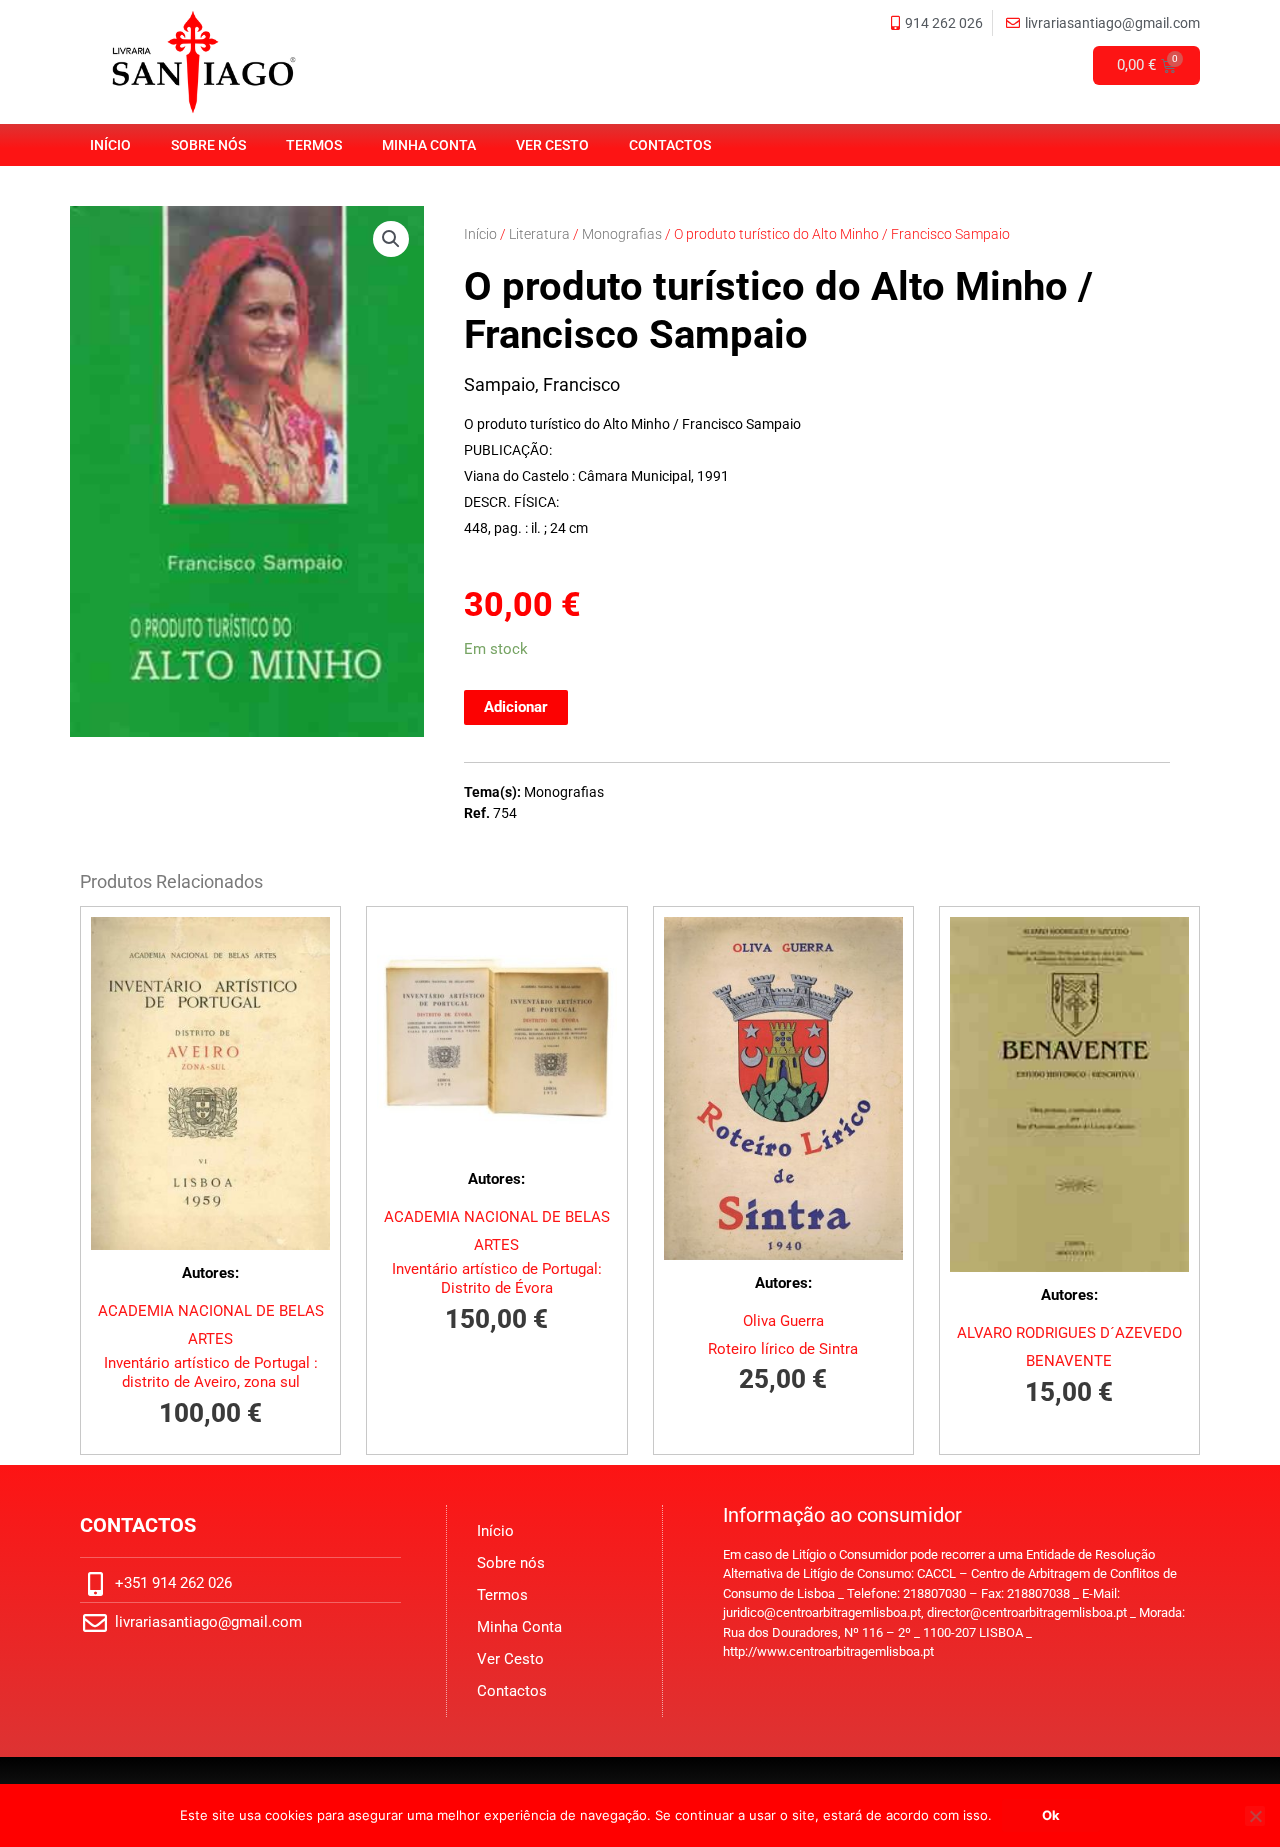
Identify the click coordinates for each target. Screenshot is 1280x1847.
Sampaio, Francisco (542, 384)
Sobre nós (208, 145)
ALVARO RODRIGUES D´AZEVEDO (1069, 1333)
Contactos (670, 145)
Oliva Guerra (783, 1321)
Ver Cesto (552, 145)
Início (110, 145)
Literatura (539, 234)
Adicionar (516, 707)
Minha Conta (429, 145)
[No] (1255, 1816)
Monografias (622, 234)
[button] (391, 239)
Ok (1051, 1815)
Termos (314, 145)
